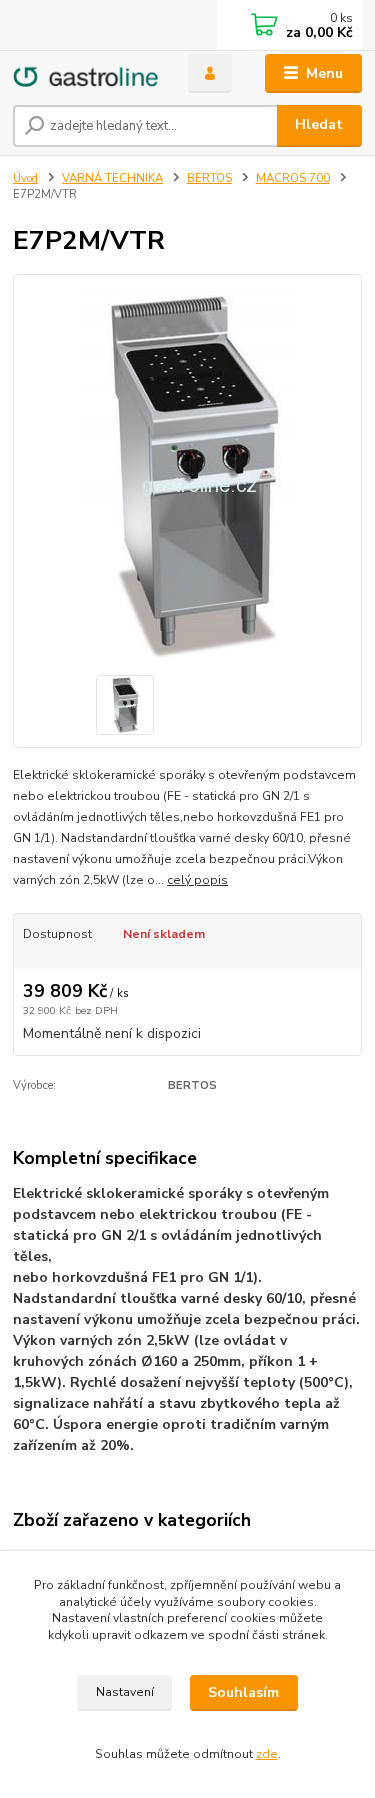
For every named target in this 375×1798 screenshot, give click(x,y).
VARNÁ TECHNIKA (112, 178)
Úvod (25, 178)
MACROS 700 (293, 178)
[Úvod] (85, 73)
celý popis (197, 880)
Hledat (319, 124)
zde (267, 1754)
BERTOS (209, 178)
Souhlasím (243, 1692)
